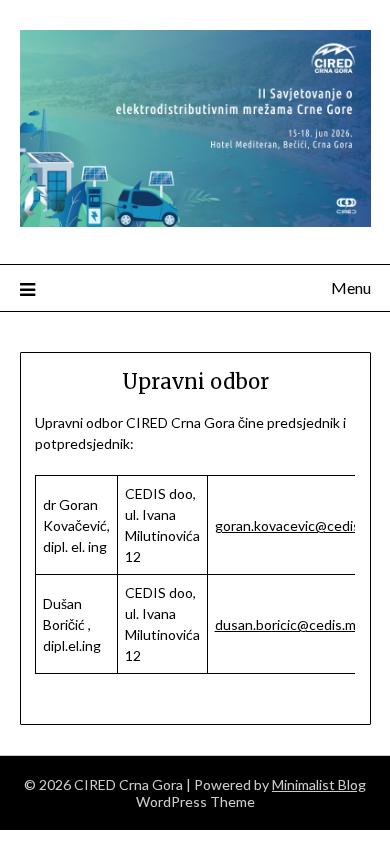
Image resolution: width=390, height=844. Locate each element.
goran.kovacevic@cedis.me (298, 525)
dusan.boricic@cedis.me (289, 624)
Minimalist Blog (319, 784)
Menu (351, 287)
